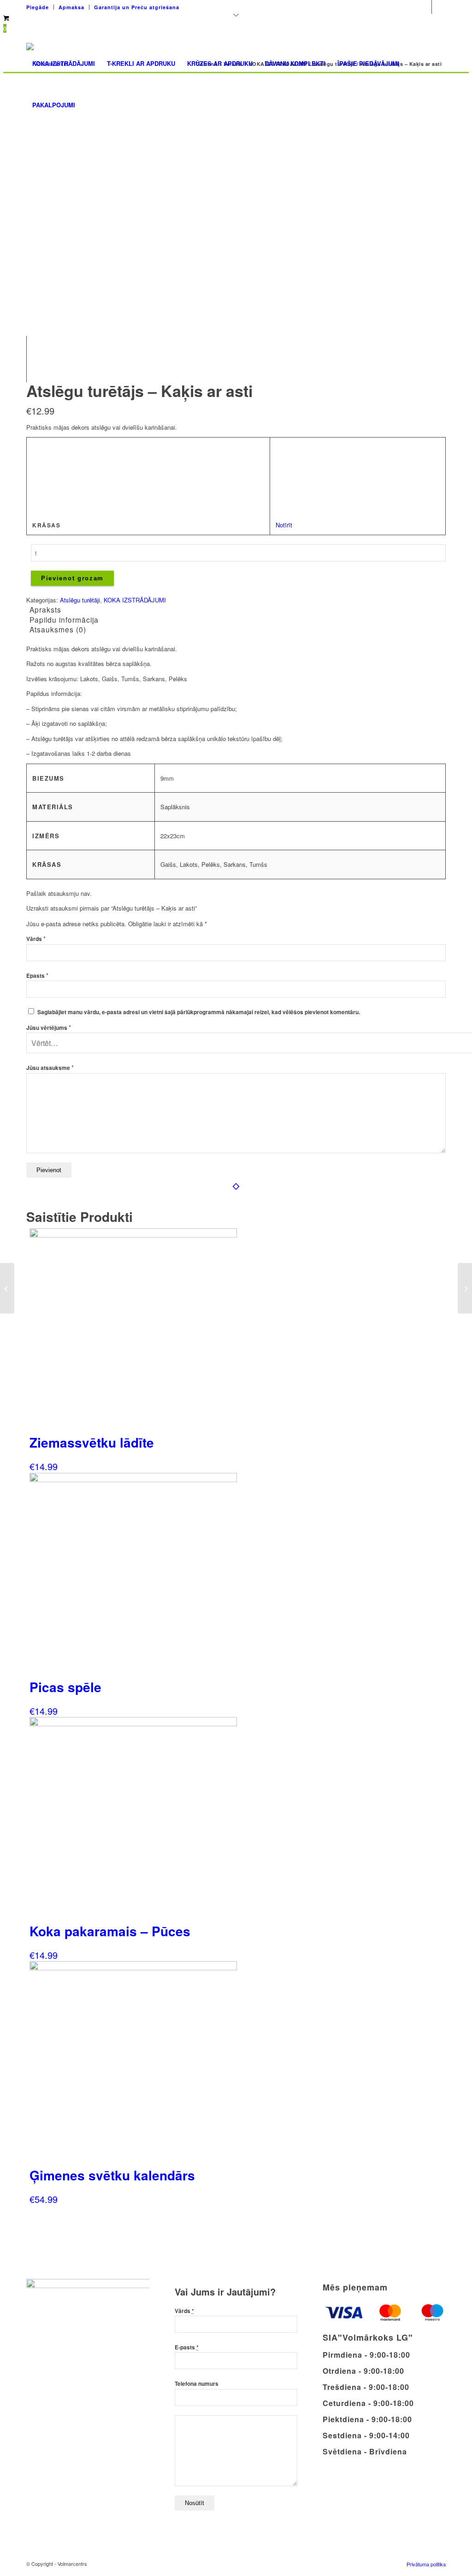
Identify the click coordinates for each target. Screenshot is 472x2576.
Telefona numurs (197, 2384)
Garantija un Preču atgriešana (137, 7)
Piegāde (38, 7)
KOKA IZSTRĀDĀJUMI (135, 600)
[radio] (286, 449)
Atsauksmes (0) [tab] (58, 629)
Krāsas (46, 525)
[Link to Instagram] (439, 7)
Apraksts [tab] (45, 609)
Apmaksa (71, 7)
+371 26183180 (321, 4)
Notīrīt (284, 525)
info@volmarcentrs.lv (382, 4)
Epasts (37, 976)
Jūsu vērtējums (49, 1028)
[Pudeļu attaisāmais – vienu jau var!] (7, 1288)
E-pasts (187, 2347)
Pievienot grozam (72, 578)
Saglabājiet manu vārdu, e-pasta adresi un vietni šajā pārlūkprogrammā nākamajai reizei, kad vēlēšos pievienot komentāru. (199, 1012)
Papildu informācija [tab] (64, 619)
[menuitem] (40, 7)
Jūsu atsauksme (50, 1068)
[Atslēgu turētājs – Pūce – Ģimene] (465, 1288)
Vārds (36, 939)
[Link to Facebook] (425, 7)
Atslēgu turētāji (80, 600)
